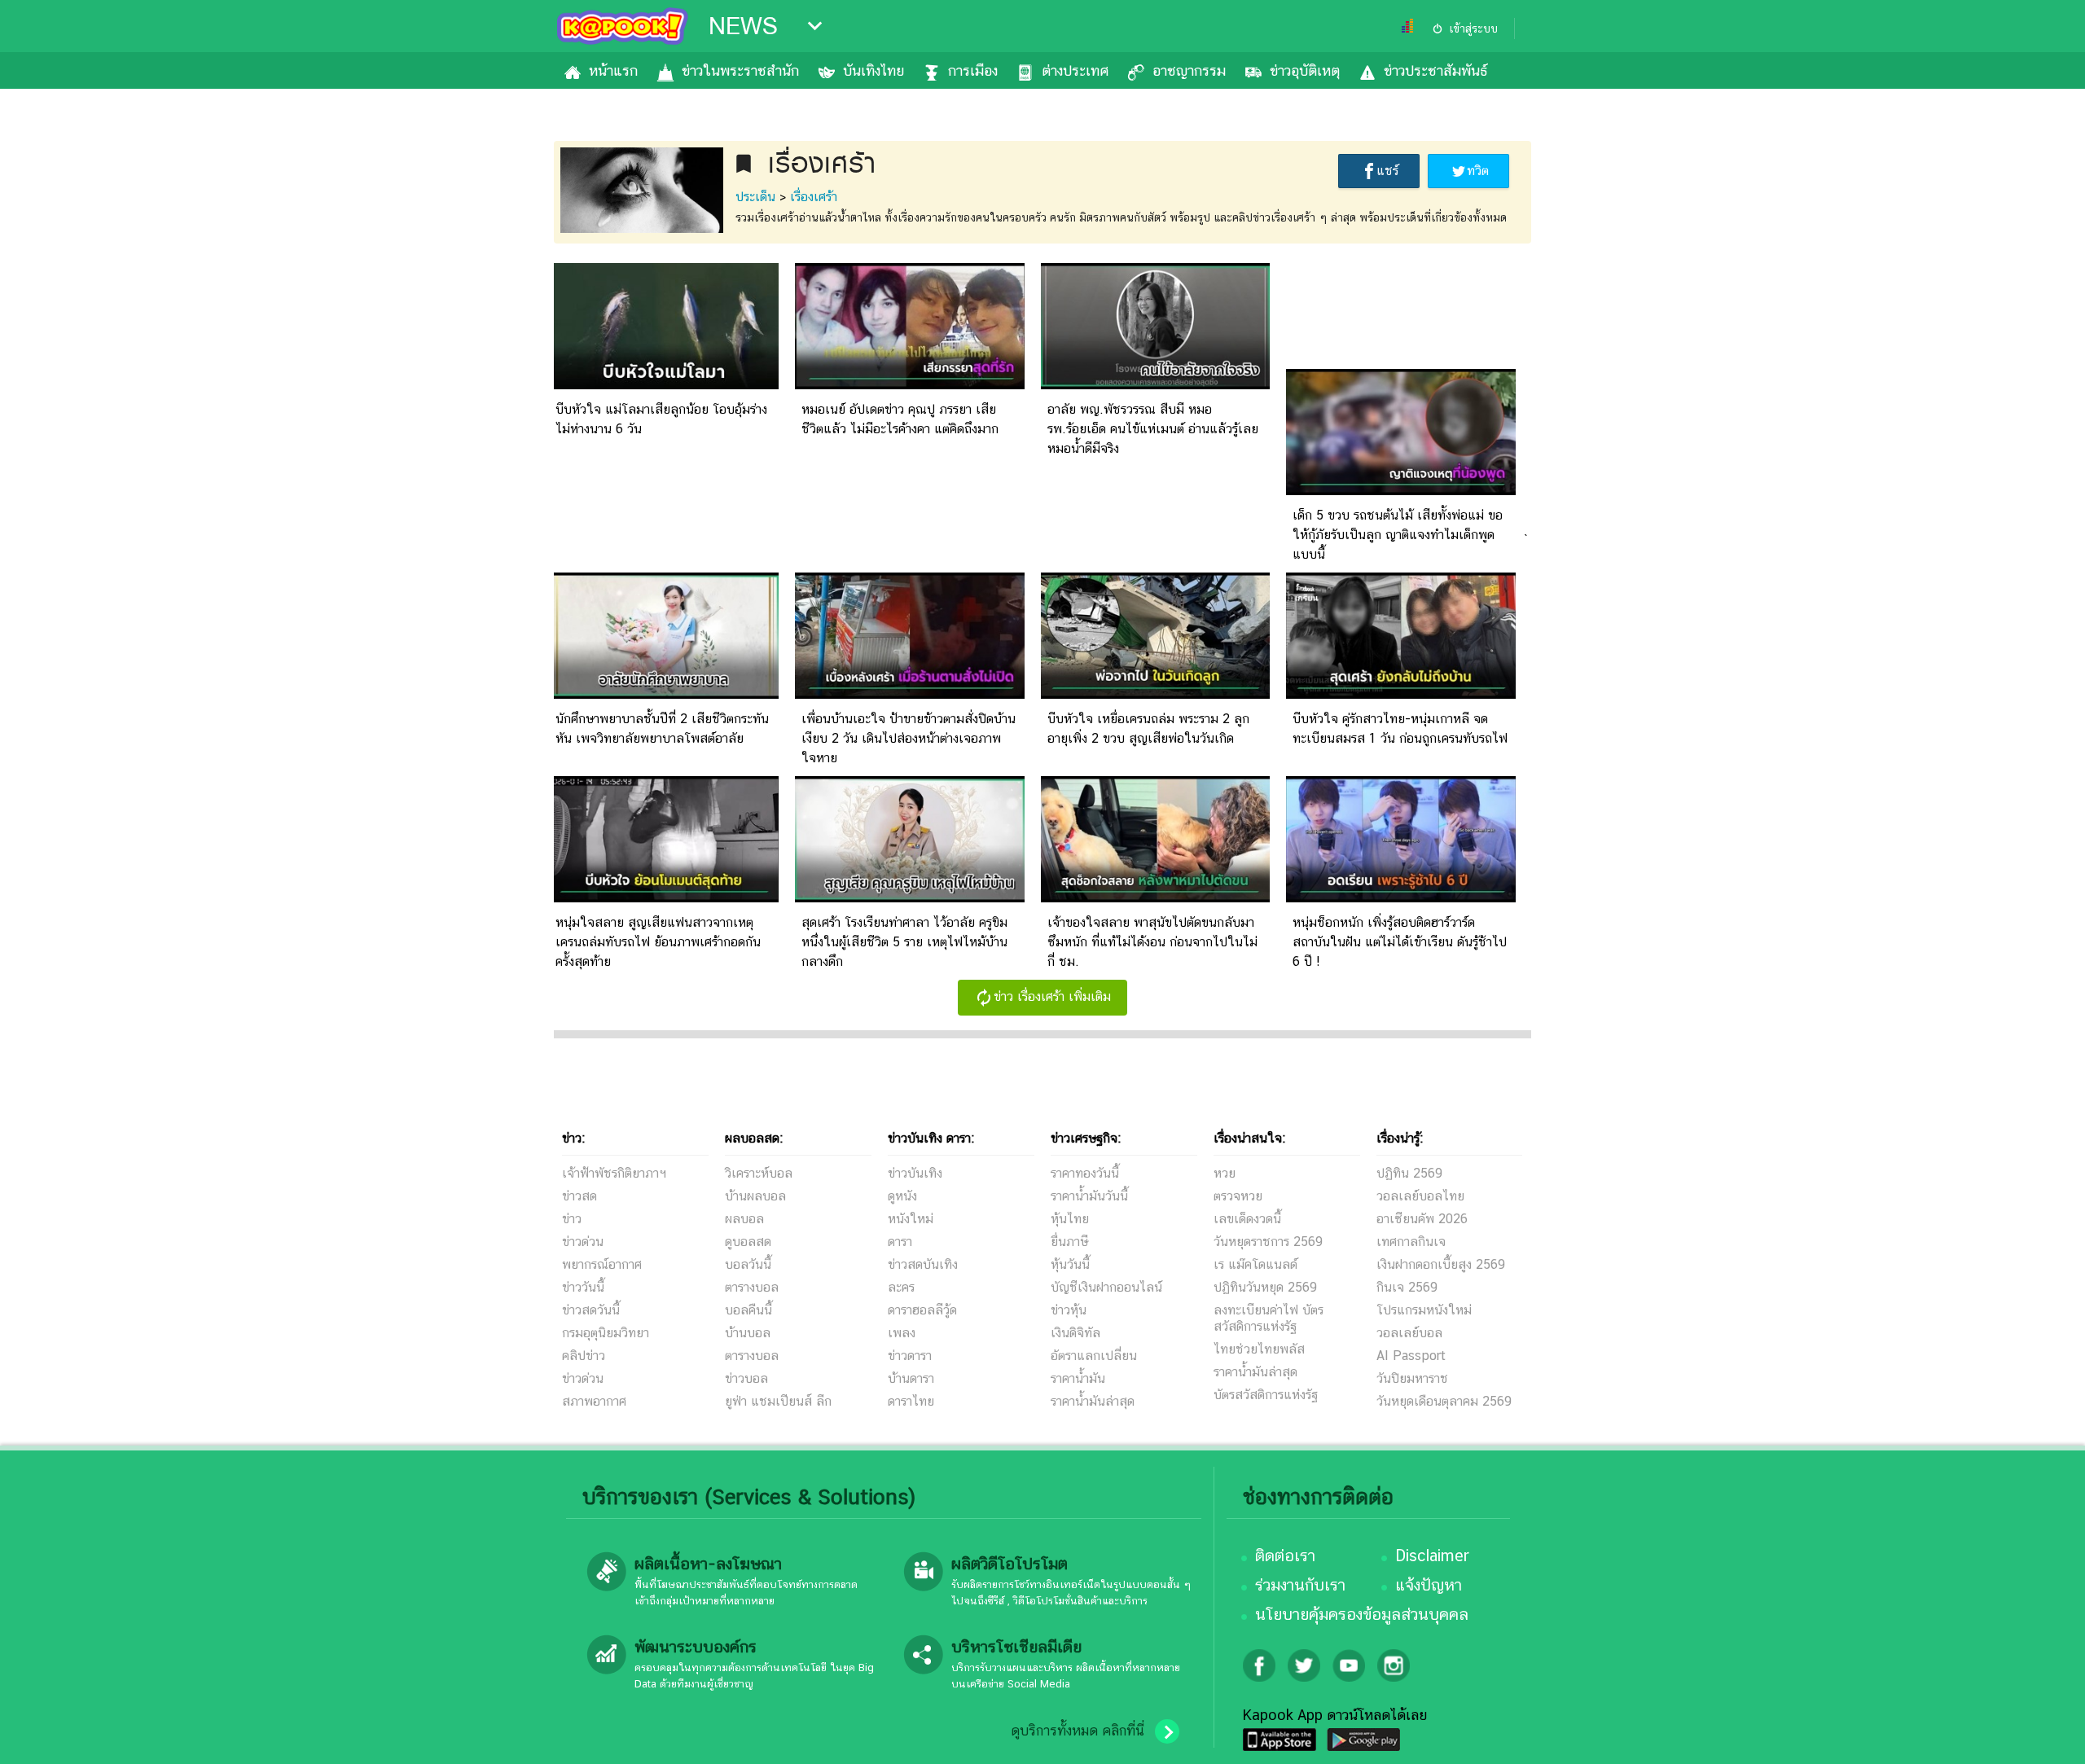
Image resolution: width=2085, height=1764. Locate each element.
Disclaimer (1432, 1556)
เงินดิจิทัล (1075, 1333)
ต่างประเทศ (1075, 70)
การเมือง (973, 70)
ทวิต (1478, 171)
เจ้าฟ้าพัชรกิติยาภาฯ (614, 1173)
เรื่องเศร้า (814, 197)
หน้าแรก (613, 70)
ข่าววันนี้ (583, 1287)
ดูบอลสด (748, 1242)
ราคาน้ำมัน (1078, 1378)
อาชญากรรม (1189, 70)
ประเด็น (755, 197)
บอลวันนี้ (748, 1264)
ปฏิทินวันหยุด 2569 (1265, 1287)
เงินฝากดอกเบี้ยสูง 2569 (1441, 1264)
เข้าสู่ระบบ (1473, 29)
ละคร (901, 1287)
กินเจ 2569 (1407, 1287)
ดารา (900, 1242)
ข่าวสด (579, 1196)
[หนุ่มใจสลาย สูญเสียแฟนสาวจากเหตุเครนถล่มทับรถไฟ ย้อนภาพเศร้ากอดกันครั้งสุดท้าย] (664, 898)
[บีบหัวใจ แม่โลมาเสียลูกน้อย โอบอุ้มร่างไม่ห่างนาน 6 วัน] (664, 385)
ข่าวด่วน (583, 1242)
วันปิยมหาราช (1412, 1378)
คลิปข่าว (584, 1356)
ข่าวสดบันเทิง (923, 1264)
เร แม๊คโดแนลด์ (1255, 1264)
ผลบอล (744, 1219)
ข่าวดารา (910, 1356)
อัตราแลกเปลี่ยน (1094, 1356)
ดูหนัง (902, 1196)
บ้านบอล (748, 1333)
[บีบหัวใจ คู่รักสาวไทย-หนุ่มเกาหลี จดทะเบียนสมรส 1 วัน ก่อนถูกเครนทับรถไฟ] (1401, 694)
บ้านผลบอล (755, 1196)
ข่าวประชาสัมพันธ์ (1435, 70)
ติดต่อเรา (1285, 1556)
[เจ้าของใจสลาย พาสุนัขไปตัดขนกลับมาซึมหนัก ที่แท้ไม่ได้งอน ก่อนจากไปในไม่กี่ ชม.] (1156, 898)
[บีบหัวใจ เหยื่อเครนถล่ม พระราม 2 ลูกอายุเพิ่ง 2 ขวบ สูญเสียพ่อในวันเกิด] (1156, 694)
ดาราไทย (911, 1401)
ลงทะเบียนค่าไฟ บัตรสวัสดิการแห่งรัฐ (1269, 1318)
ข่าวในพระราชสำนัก (740, 70)
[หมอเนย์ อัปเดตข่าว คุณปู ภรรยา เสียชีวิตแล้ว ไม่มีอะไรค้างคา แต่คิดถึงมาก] (910, 385)
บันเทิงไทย (874, 70)
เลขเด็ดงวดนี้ (1247, 1219)
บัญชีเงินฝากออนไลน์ (1106, 1287)
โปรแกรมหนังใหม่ (1424, 1310)
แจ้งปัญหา (1429, 1585)
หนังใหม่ (911, 1219)
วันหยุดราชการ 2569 (1268, 1242)
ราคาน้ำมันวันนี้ (1089, 1196)
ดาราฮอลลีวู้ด (922, 1310)
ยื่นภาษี (1069, 1242)
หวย (1225, 1173)
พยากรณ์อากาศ (602, 1264)
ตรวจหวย (1238, 1196)
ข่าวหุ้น (1069, 1310)
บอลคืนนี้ (748, 1310)
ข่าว (572, 1219)
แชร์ (1387, 171)
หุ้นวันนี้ (1070, 1264)
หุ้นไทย (1070, 1219)
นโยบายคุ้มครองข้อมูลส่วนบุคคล (1362, 1614)
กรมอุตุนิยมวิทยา (606, 1333)
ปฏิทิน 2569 (1409, 1173)
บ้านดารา (911, 1378)
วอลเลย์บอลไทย (1420, 1196)
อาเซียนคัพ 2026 (1422, 1219)
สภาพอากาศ (594, 1401)
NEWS (743, 26)
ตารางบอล (752, 1287)
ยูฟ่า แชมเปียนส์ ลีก (778, 1401)
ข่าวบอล (746, 1378)
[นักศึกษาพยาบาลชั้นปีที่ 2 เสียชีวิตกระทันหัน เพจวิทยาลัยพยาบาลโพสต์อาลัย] (664, 694)
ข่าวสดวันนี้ (591, 1310)
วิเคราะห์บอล (759, 1173)
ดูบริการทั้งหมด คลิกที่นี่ (1078, 1731)
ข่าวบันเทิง (915, 1173)
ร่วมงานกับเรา (1300, 1585)
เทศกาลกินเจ (1411, 1242)
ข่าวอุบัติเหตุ (1305, 70)
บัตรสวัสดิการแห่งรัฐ (1266, 1395)
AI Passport (1411, 1356)
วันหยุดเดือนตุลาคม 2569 (1444, 1401)
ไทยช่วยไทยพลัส (1259, 1349)
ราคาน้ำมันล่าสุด (1093, 1401)
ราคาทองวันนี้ (1085, 1173)
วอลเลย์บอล (1409, 1333)
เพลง (902, 1333)
